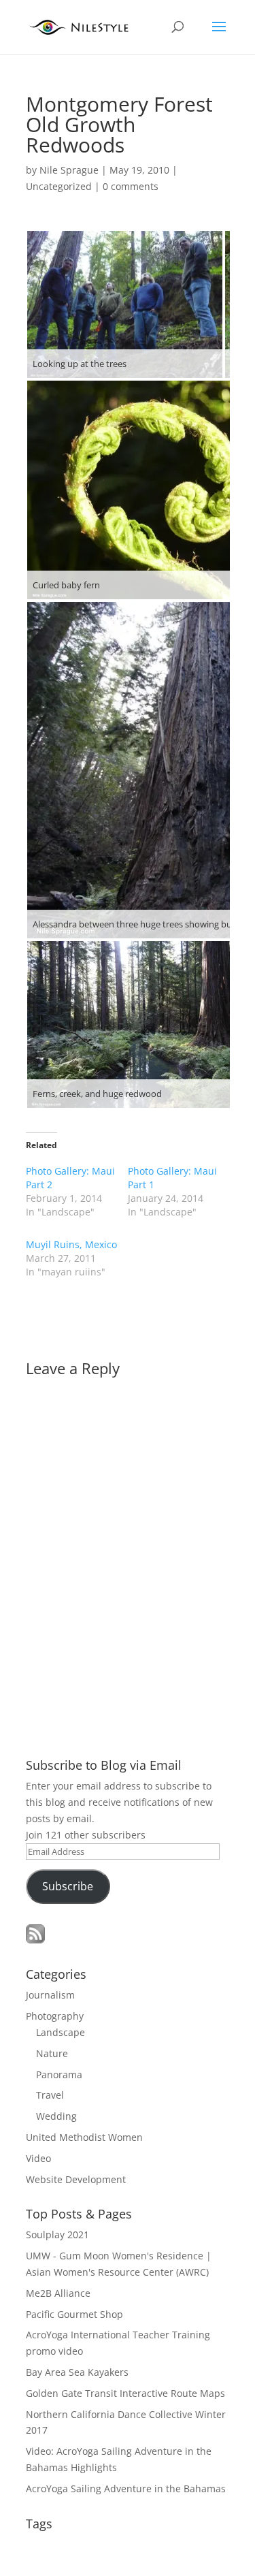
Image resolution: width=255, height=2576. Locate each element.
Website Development (76, 2179)
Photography (55, 2016)
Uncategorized (59, 186)
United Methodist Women (84, 2137)
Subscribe (68, 1886)
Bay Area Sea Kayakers (77, 2372)
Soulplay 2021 (57, 2235)
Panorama (59, 2074)
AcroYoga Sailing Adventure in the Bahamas (126, 2488)
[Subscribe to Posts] (35, 1940)
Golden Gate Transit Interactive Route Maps (125, 2393)
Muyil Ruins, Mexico (71, 1244)
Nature (52, 2053)
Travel (50, 2095)
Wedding (56, 2116)
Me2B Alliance (58, 2293)
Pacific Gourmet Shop (74, 2314)
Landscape (61, 2032)
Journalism (50, 1995)
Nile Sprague (69, 170)
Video (38, 2158)
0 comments (131, 186)
